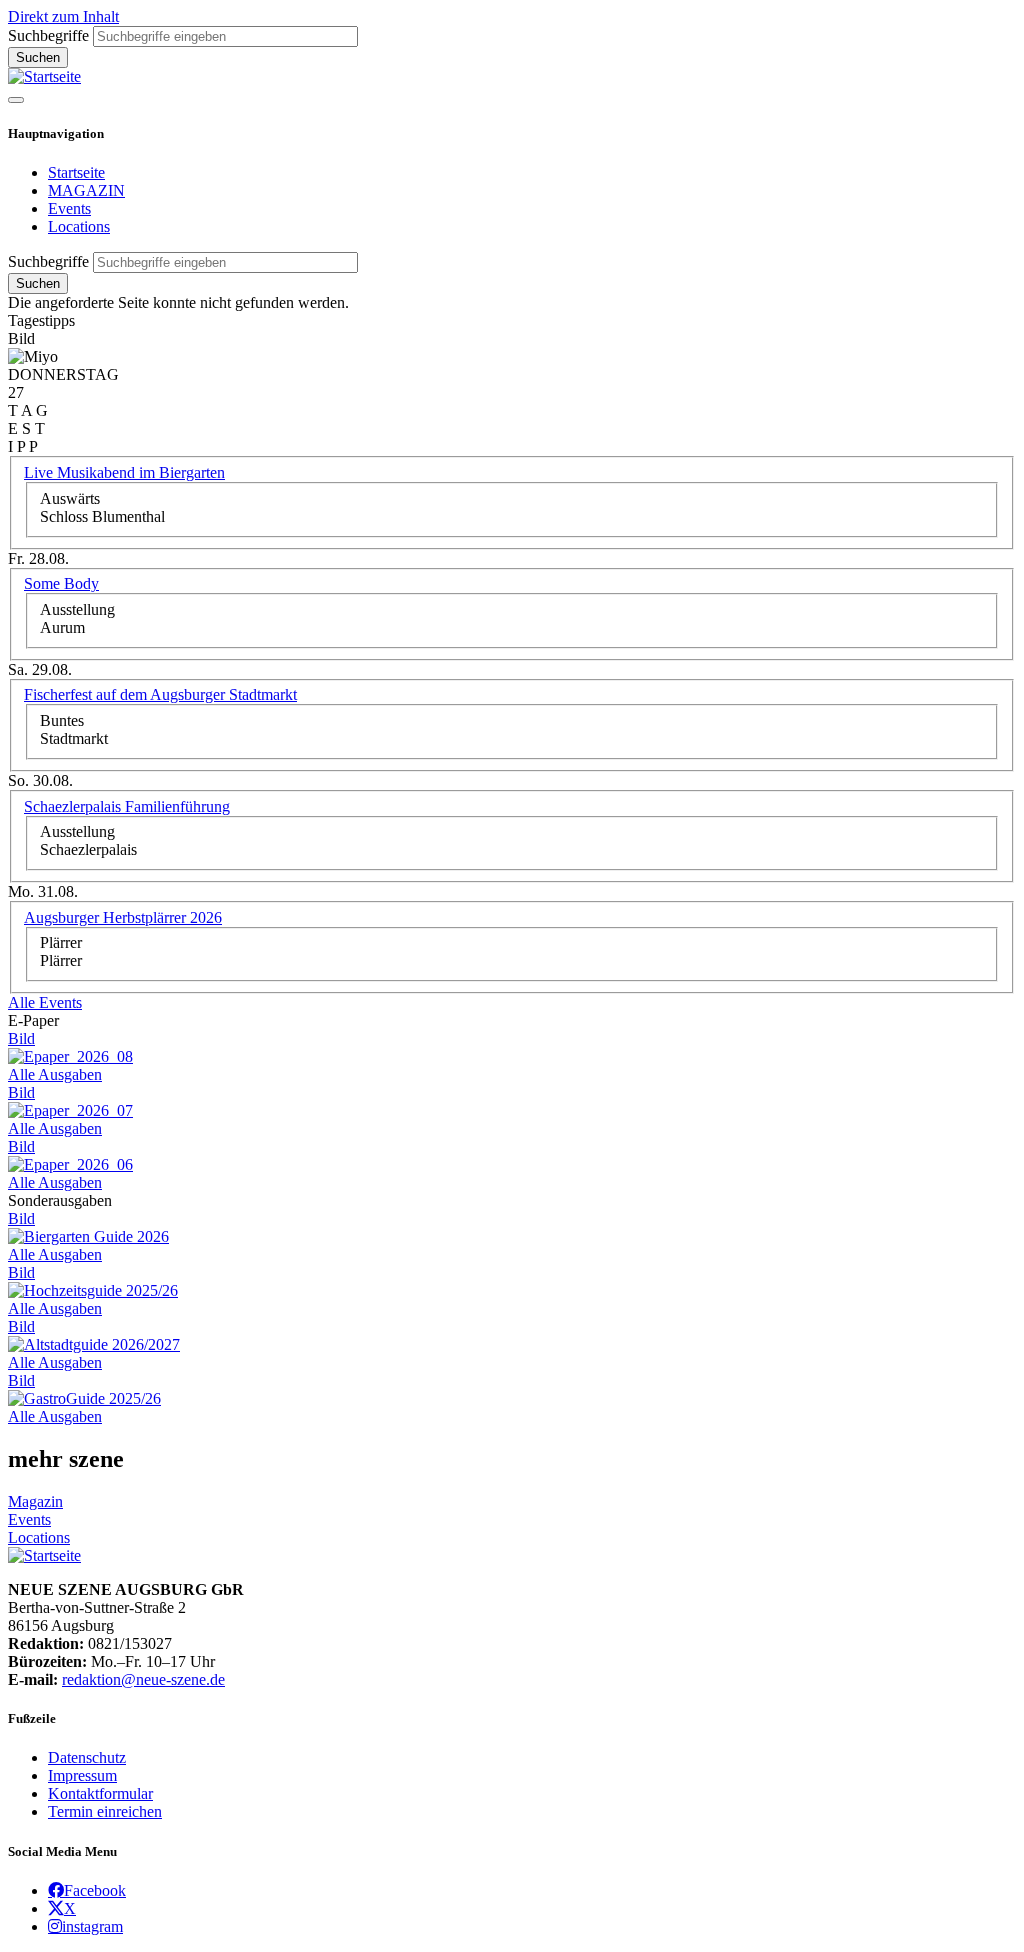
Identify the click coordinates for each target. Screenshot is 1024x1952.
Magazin (35, 1501)
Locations (79, 226)
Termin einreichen (105, 1811)
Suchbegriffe (48, 35)
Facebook (95, 1890)
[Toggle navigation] (16, 100)
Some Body (61, 583)
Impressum (82, 1775)
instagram (92, 1926)
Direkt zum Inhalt (63, 16)
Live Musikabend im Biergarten (124, 472)
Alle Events (45, 1002)
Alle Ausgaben (55, 1074)
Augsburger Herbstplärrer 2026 (123, 917)
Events (69, 208)
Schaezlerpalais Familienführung (127, 806)
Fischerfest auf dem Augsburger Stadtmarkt (160, 694)
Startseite (76, 172)
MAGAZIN (86, 190)
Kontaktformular (100, 1793)
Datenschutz (87, 1757)
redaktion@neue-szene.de (143, 1679)
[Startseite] (44, 76)
